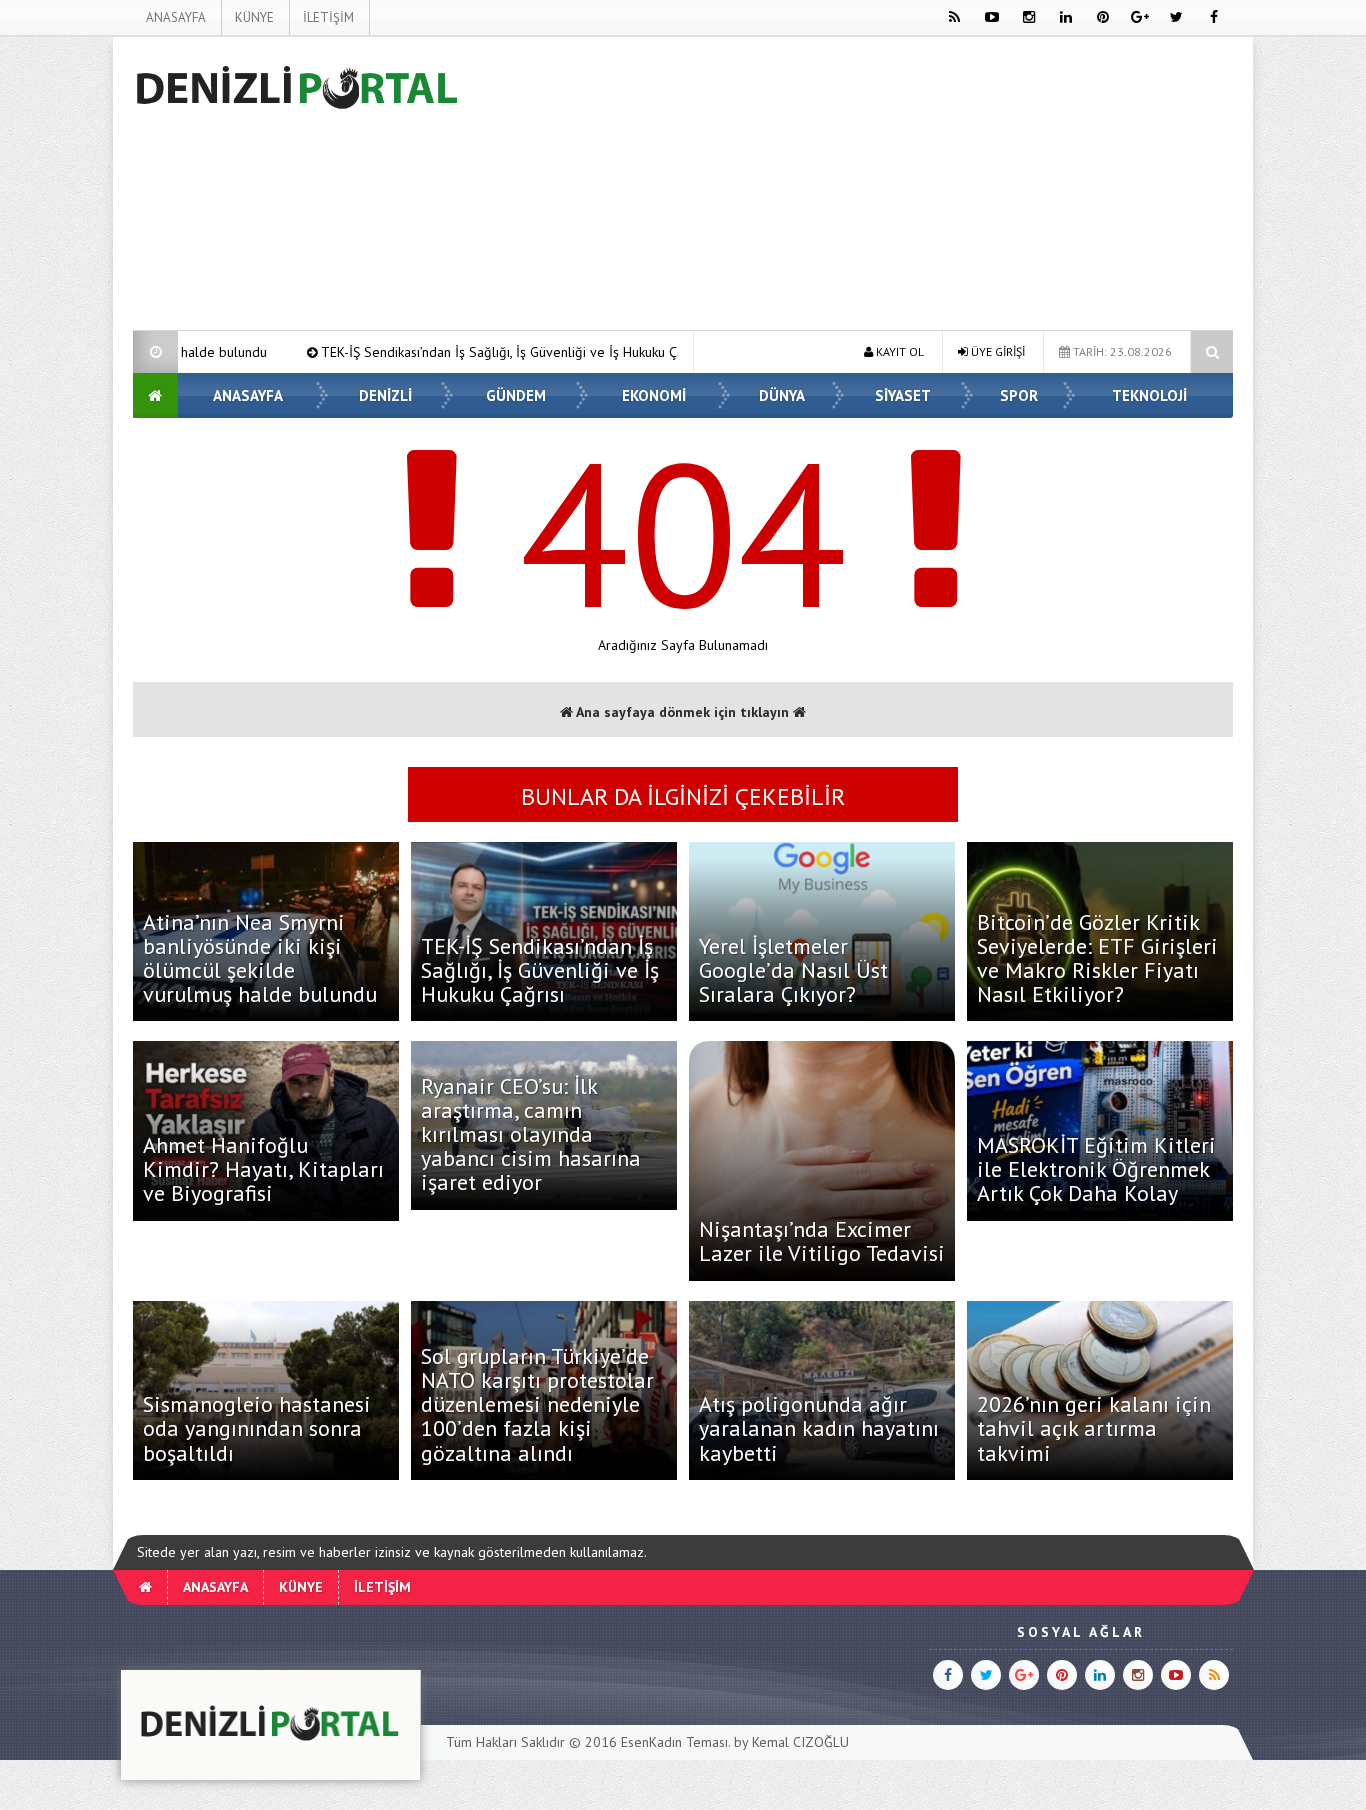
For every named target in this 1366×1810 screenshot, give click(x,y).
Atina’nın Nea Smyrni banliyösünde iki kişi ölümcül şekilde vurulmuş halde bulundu (260, 958)
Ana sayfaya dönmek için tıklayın (683, 712)
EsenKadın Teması (674, 1742)
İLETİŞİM (328, 17)
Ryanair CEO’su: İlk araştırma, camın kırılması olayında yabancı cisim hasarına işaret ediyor (531, 1134)
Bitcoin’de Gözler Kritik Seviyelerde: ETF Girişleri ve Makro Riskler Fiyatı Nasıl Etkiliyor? (1097, 958)
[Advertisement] (869, 187)
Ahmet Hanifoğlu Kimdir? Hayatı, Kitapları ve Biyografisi (263, 1169)
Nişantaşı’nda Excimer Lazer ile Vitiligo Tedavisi (822, 1241)
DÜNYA (782, 395)
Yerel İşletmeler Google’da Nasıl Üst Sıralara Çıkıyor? (793, 970)
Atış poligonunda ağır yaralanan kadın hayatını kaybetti (819, 1428)
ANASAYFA (176, 17)
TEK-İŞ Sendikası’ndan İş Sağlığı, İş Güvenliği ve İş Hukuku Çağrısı (402, 352)
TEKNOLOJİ (1149, 395)
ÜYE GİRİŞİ (996, 351)
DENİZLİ (385, 395)
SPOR (1019, 395)
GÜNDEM (516, 395)
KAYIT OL (898, 351)
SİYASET (903, 395)
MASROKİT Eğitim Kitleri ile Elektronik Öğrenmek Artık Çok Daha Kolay (1096, 1169)
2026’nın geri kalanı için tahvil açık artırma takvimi (1094, 1428)
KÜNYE (254, 17)
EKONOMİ (654, 395)
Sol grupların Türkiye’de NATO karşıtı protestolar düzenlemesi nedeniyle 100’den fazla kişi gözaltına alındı (537, 1404)
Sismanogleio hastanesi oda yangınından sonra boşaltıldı (257, 1428)
